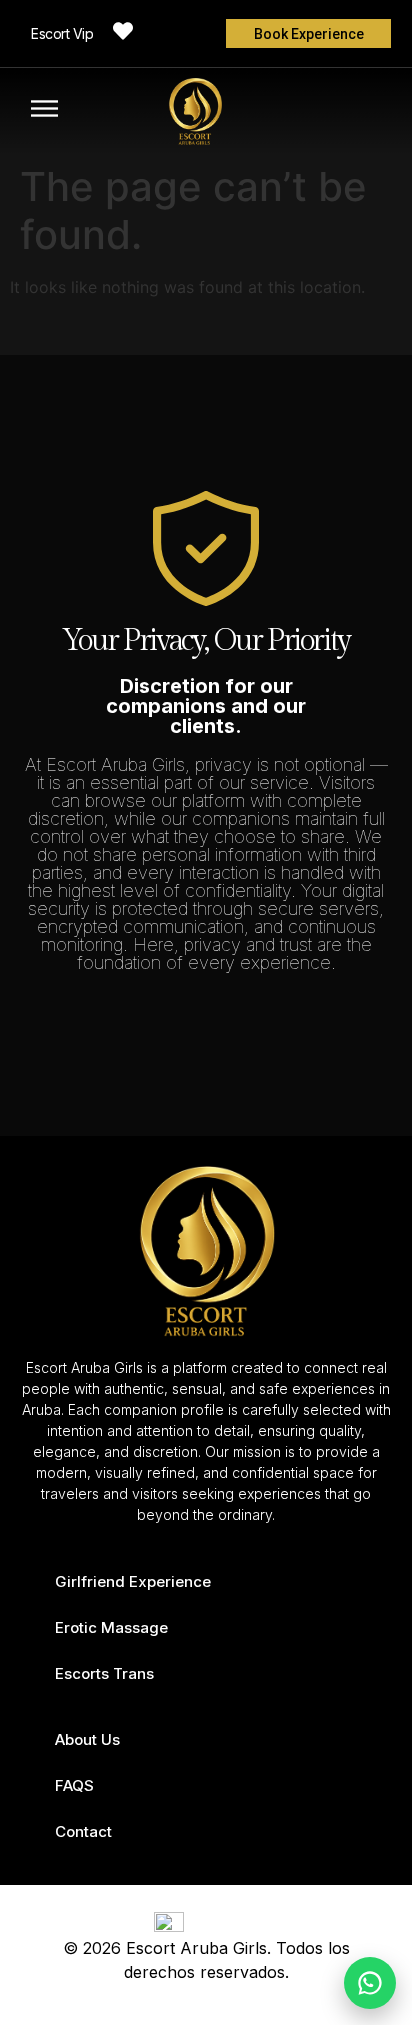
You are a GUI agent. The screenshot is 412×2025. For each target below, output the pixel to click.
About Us (87, 1739)
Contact (83, 1831)
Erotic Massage (111, 1627)
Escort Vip (62, 33)
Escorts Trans (104, 1673)
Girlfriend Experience (133, 1581)
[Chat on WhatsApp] (370, 1983)
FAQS (74, 1785)
